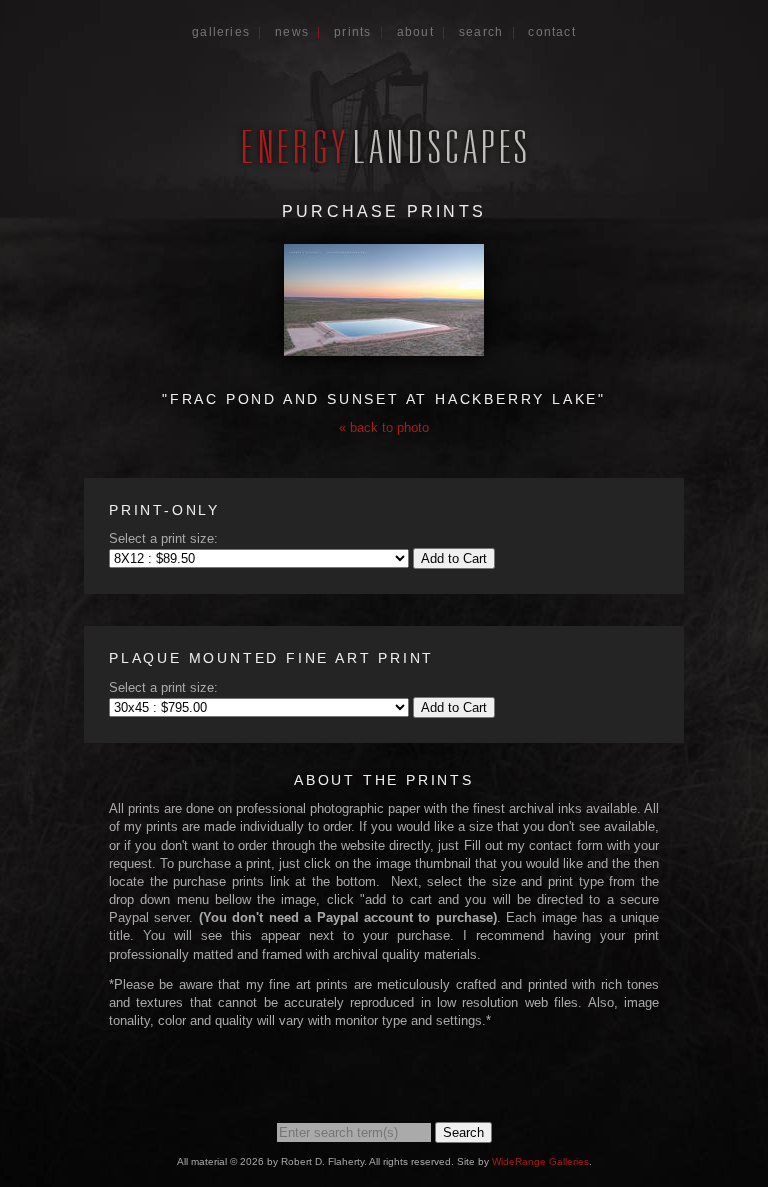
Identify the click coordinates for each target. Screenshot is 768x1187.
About (415, 32)
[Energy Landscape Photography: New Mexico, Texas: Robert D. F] (384, 162)
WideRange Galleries (540, 1161)
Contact (551, 32)
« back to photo (384, 427)
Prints (352, 32)
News (292, 32)
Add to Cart (454, 558)
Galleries (221, 32)
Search (481, 32)
